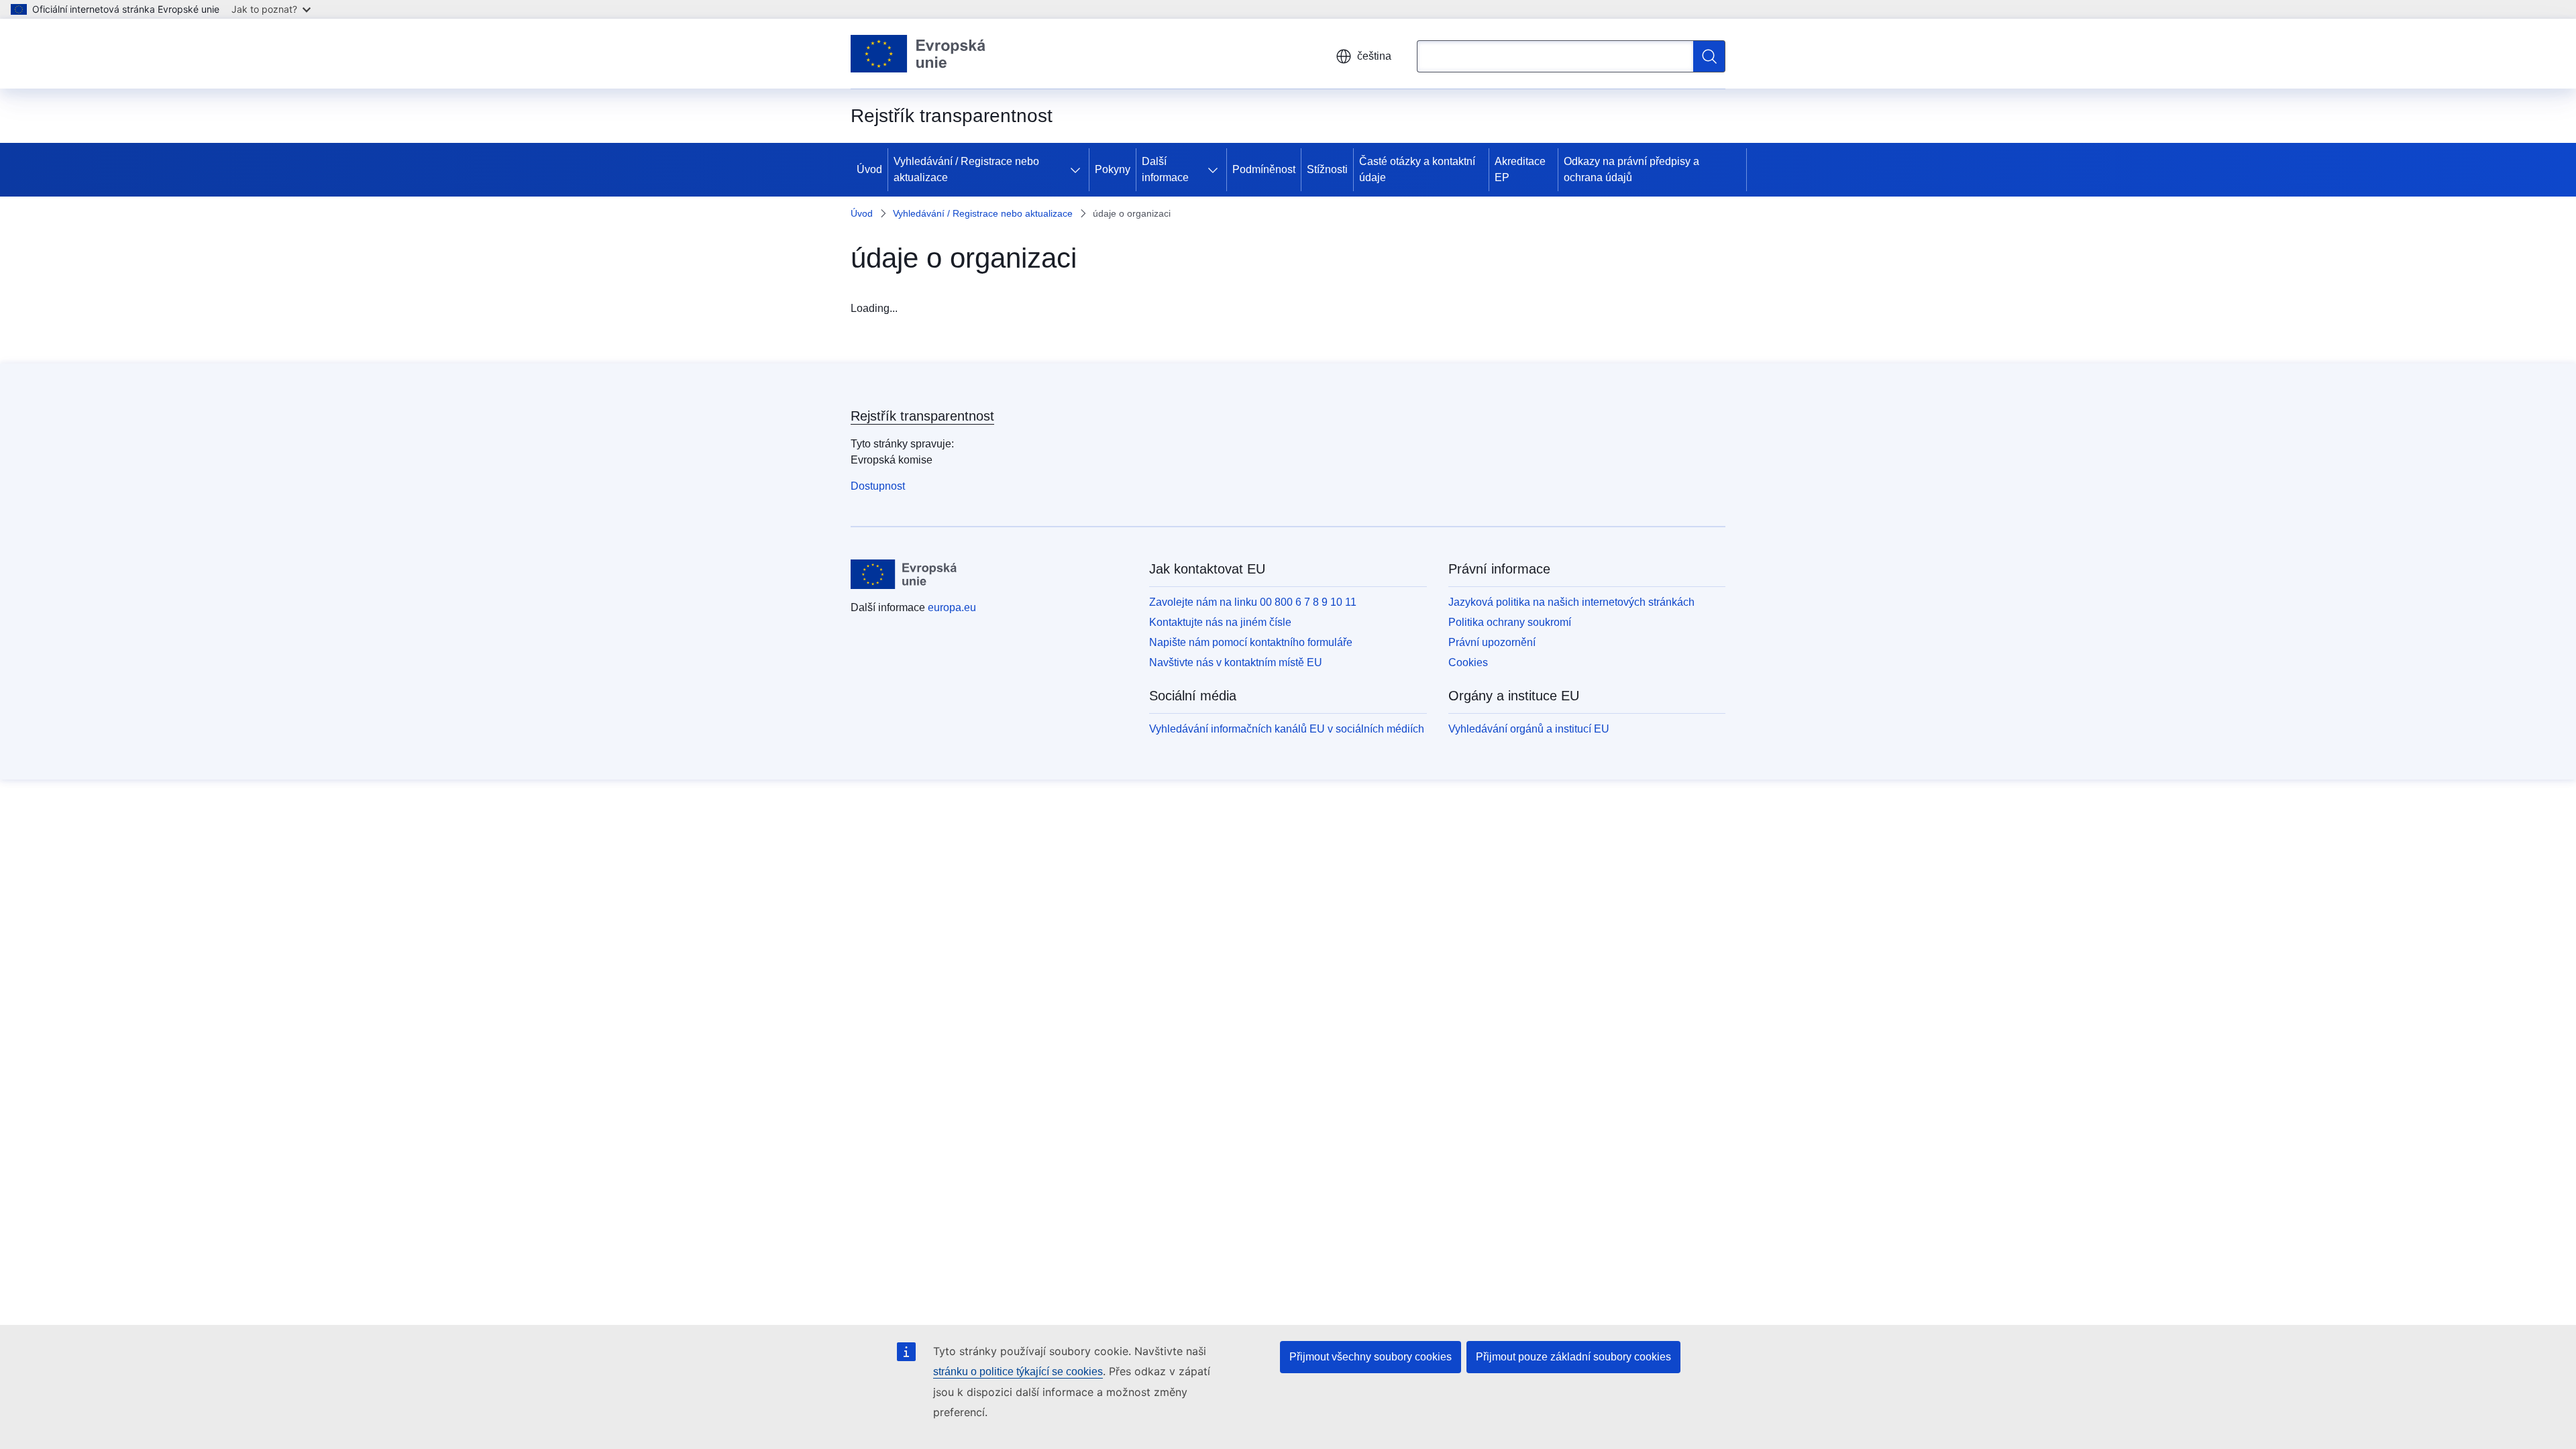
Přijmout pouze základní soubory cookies (1573, 1357)
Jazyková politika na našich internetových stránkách (1571, 602)
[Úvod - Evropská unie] (918, 54)
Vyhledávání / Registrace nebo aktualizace (966, 169)
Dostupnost (878, 486)
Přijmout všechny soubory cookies (1371, 1357)
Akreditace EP (1520, 169)
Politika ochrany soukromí (1510, 622)
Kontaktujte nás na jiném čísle (1220, 622)
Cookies (1468, 662)
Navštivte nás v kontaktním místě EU (1236, 662)
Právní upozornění (1492, 642)
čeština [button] (1374, 56)
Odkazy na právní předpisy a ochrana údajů (1631, 169)
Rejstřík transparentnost (922, 416)
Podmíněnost (1264, 169)
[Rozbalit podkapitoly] (1078, 170)
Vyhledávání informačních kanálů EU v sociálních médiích (1287, 729)
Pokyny (1113, 169)
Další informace (1165, 169)
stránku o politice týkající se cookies (1018, 1372)
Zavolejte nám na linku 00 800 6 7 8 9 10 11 (1253, 602)
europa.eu (952, 607)
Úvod (869, 169)
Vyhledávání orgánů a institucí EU (1529, 729)
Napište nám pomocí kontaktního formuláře (1251, 642)
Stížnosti (1327, 169)
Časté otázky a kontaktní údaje (1417, 169)
